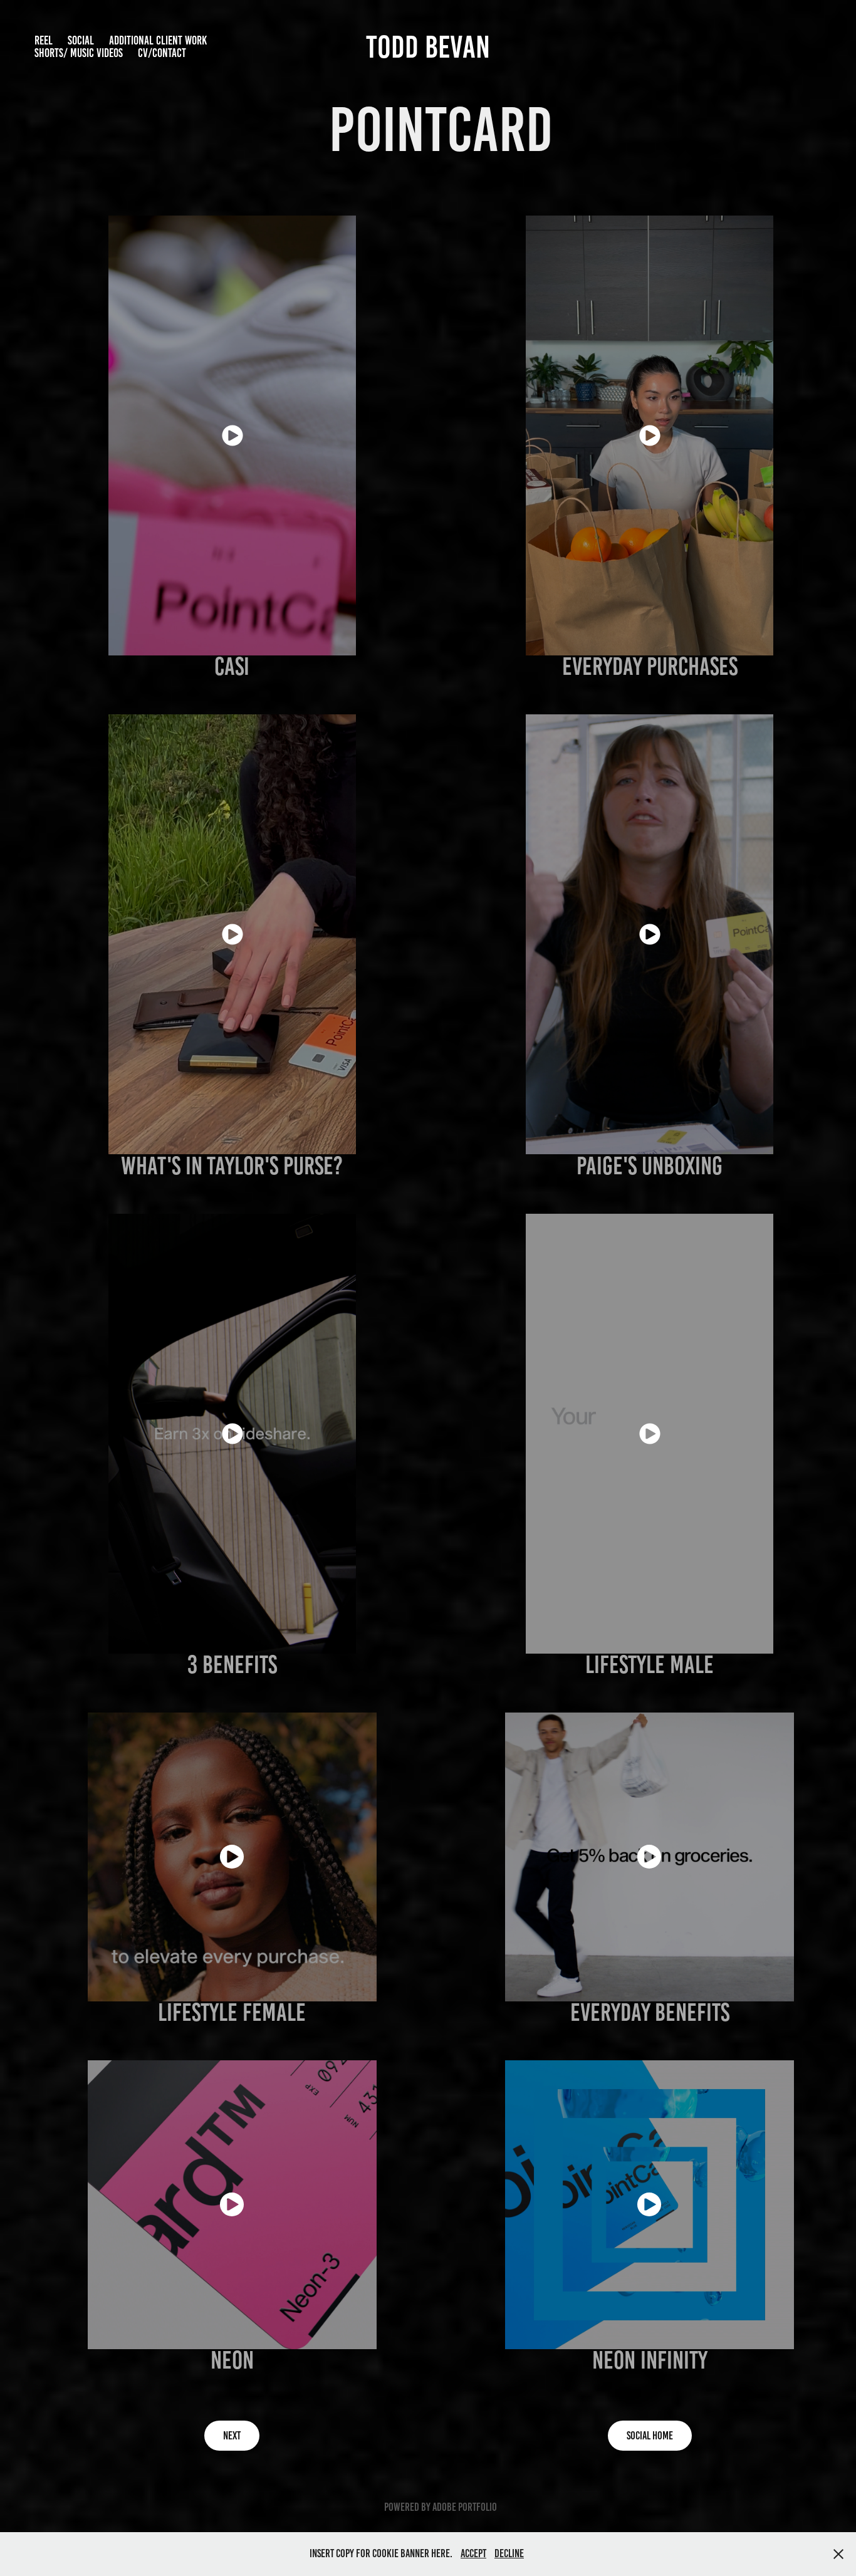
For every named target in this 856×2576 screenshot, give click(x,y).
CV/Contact (162, 53)
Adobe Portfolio (465, 2507)
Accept (473, 2553)
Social (81, 40)
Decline (509, 2553)
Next (232, 2436)
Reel (44, 40)
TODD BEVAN (428, 47)
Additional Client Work (158, 40)
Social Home (650, 2436)
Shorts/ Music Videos (79, 53)
